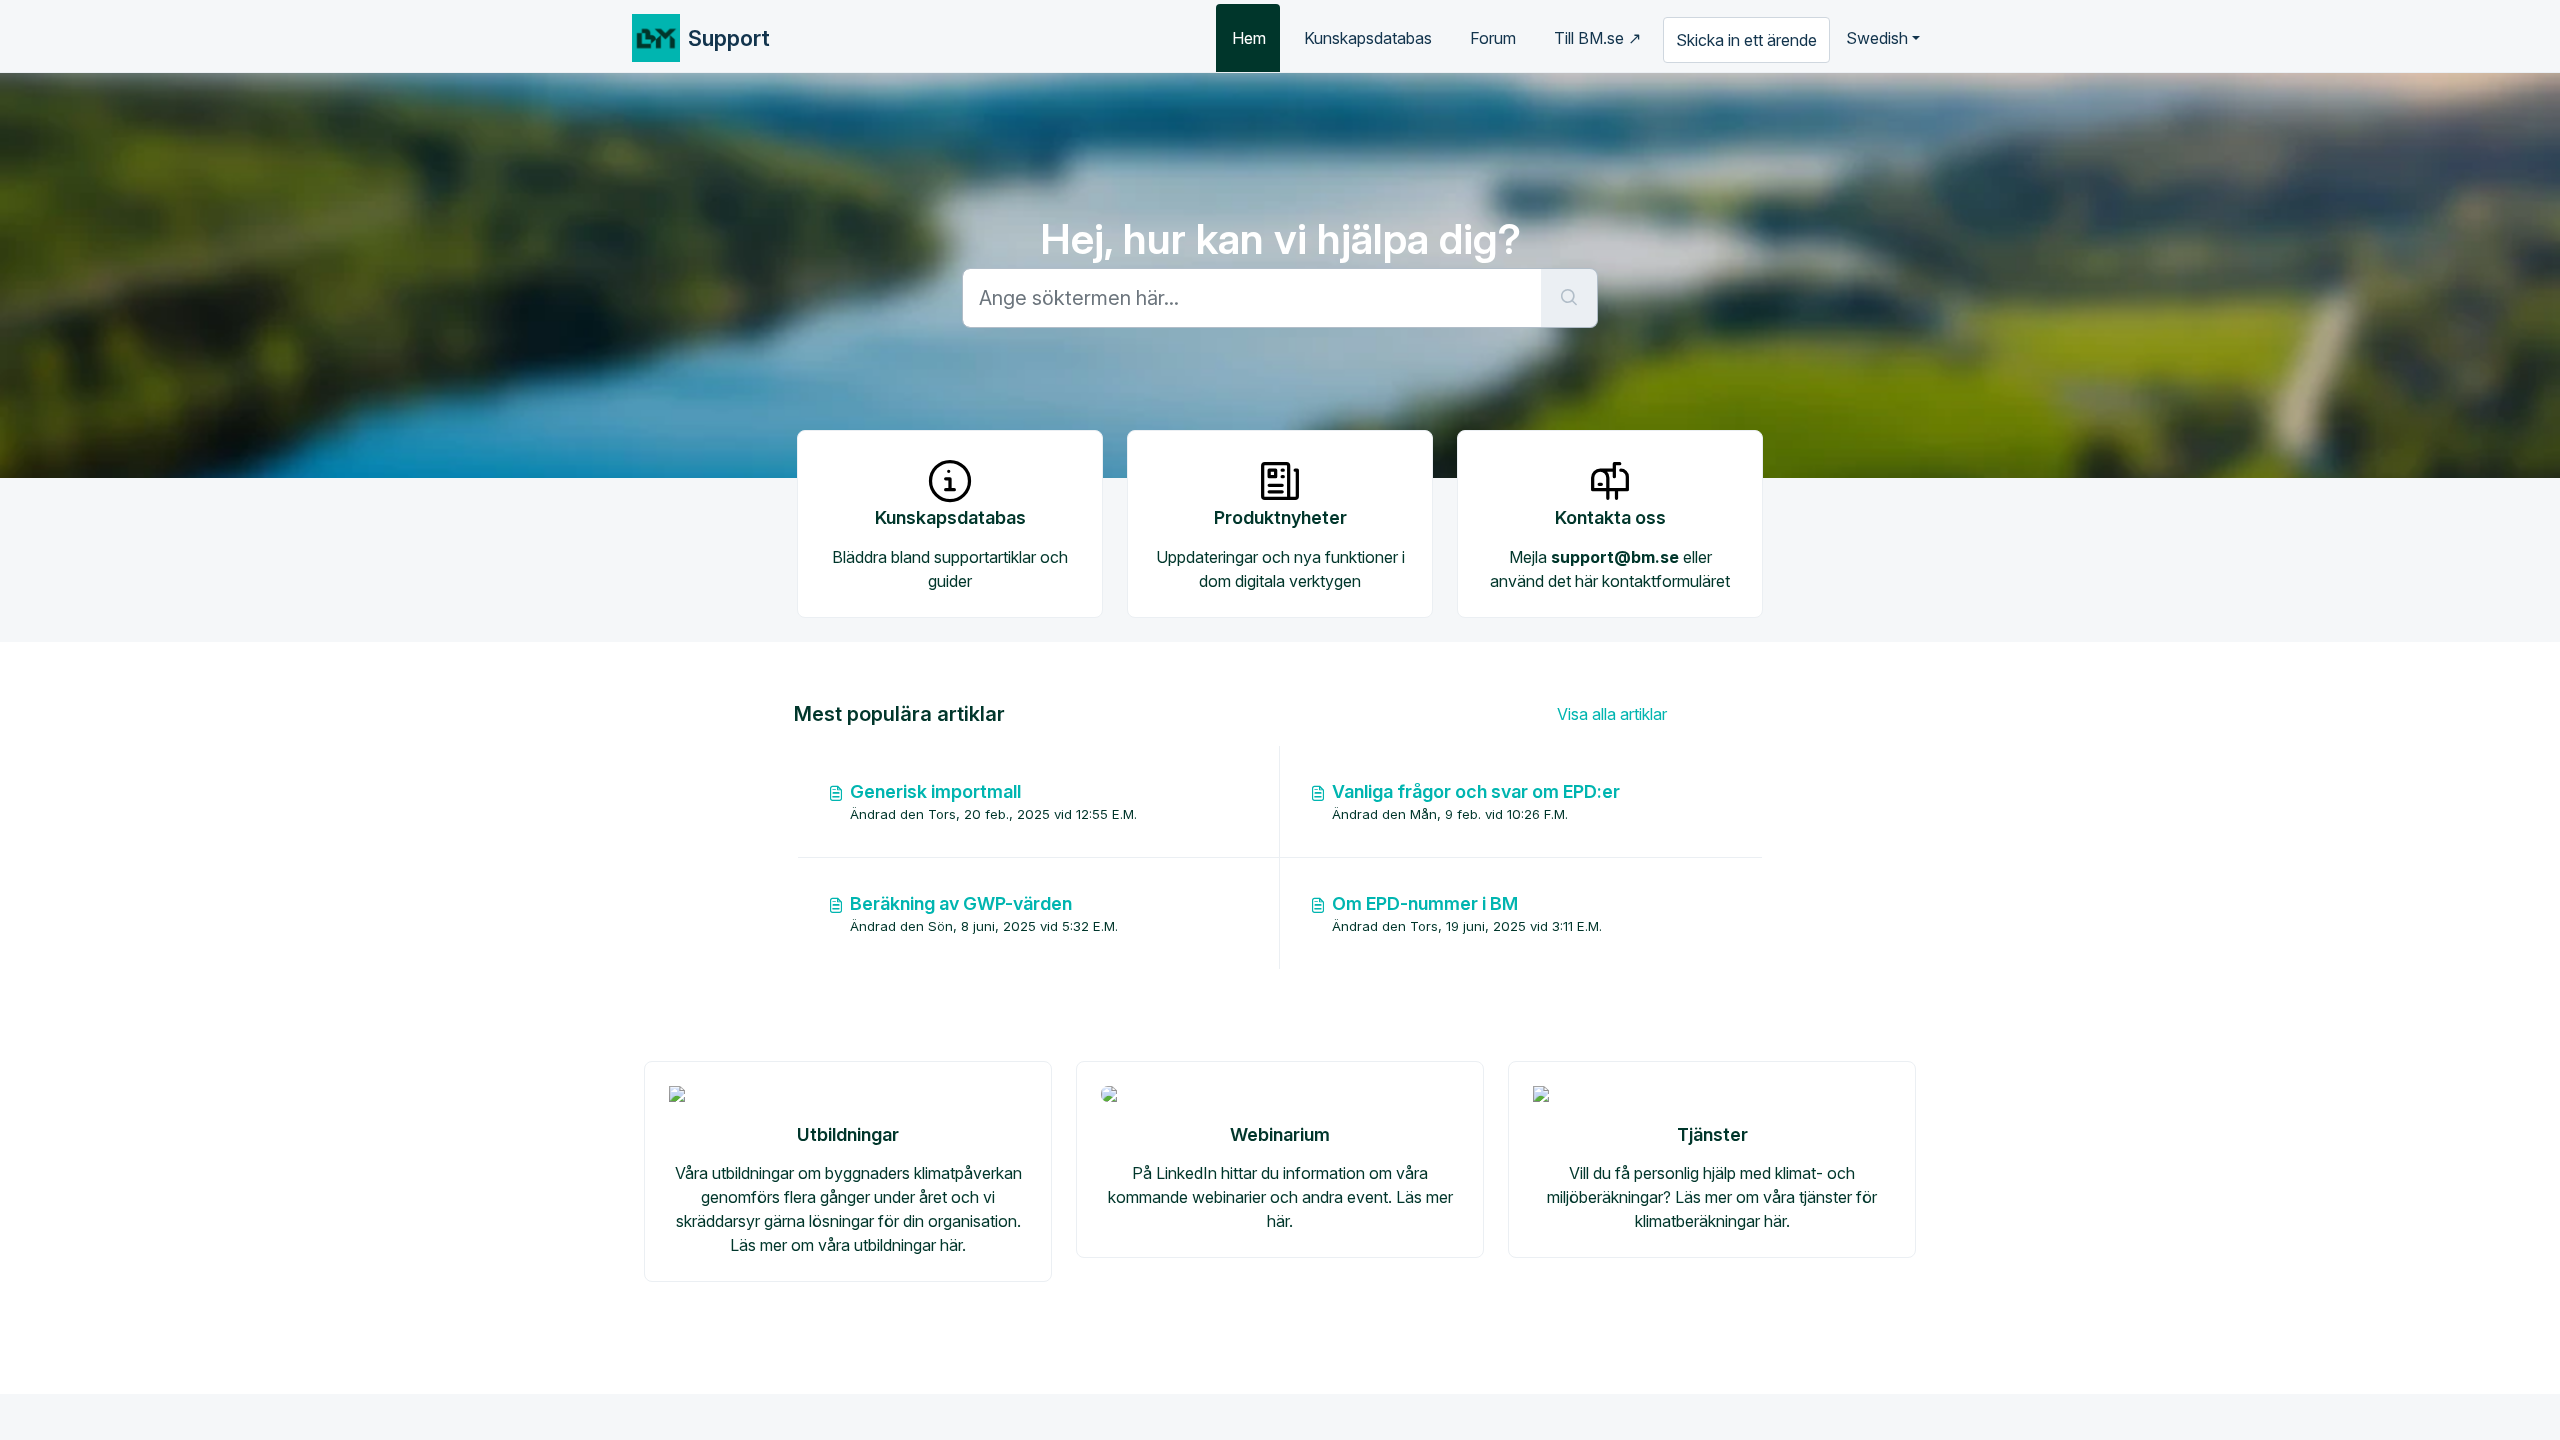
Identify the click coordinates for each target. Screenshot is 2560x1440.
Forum (1493, 38)
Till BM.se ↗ (1597, 38)
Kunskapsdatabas (1368, 38)
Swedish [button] (1877, 38)
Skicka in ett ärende (1746, 40)
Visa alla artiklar (1612, 714)
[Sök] (1569, 298)
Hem (1249, 38)
